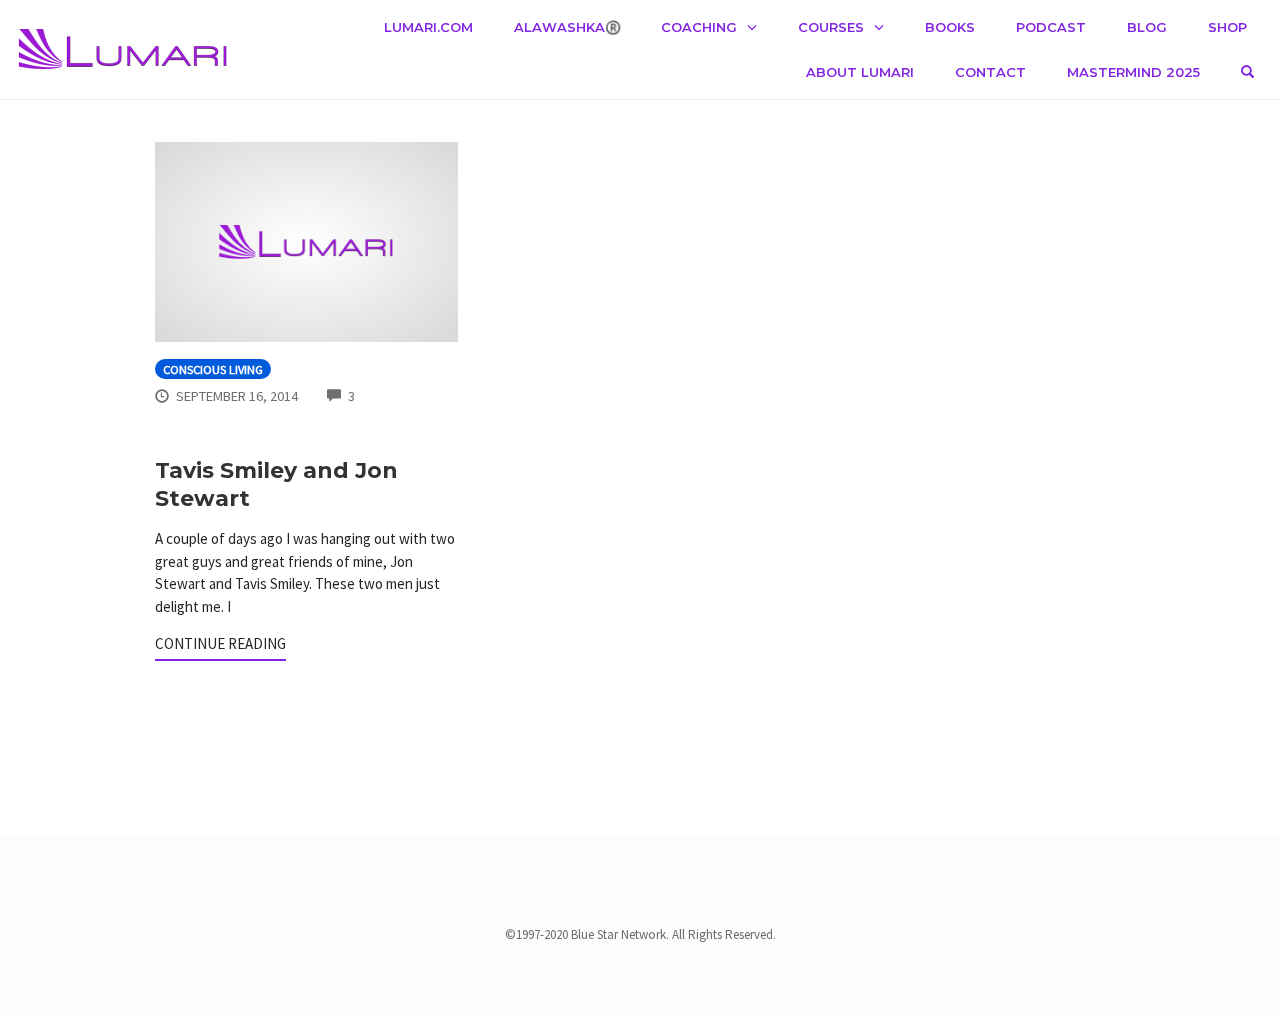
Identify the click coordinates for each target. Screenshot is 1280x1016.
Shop (1227, 27)
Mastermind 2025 (1133, 72)
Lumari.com (428, 27)
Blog (1147, 27)
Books (950, 27)
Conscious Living (213, 369)
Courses (831, 27)
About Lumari (860, 72)
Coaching (699, 27)
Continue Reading (220, 643)
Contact (990, 72)
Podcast (1051, 27)
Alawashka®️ (567, 27)
